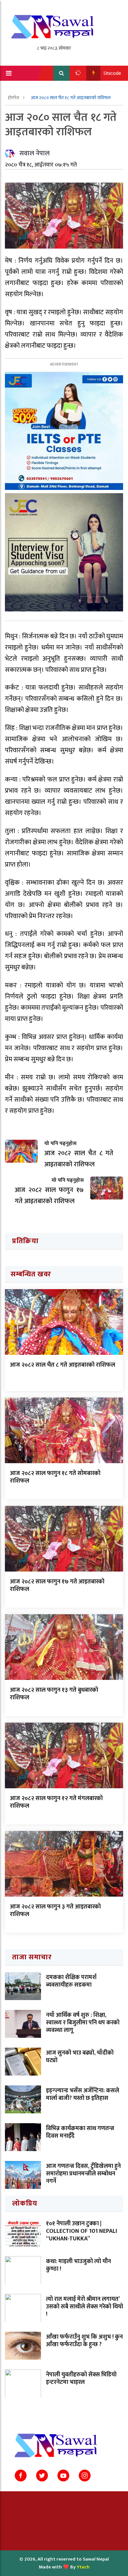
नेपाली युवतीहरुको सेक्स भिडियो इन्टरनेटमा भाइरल (81, 2378)
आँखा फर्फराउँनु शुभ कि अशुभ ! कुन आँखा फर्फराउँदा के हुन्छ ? (84, 2341)
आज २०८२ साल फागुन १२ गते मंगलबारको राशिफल (56, 1802)
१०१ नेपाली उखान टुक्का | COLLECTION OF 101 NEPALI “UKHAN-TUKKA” (82, 2231)
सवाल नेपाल (34, 153)
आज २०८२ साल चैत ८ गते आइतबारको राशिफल (63, 1365)
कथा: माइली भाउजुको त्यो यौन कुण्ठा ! (78, 2265)
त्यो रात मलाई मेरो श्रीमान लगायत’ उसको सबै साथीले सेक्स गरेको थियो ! (85, 2307)
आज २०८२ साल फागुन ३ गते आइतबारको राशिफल (55, 1911)
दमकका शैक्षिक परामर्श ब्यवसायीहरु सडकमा (71, 1981)
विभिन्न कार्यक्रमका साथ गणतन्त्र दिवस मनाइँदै (80, 2132)
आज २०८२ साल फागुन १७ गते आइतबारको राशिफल (57, 1585)
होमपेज (14, 98)
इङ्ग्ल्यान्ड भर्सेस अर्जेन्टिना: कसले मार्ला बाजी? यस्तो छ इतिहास (83, 2094)
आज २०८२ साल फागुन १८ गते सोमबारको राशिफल (55, 1477)
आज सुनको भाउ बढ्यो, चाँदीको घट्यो (80, 2057)
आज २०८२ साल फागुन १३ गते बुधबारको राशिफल (54, 1694)
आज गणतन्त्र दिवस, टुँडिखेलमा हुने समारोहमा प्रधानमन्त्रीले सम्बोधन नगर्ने (83, 2174)
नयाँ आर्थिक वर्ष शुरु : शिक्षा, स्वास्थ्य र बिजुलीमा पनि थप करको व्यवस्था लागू (83, 2023)
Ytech (83, 2567)
